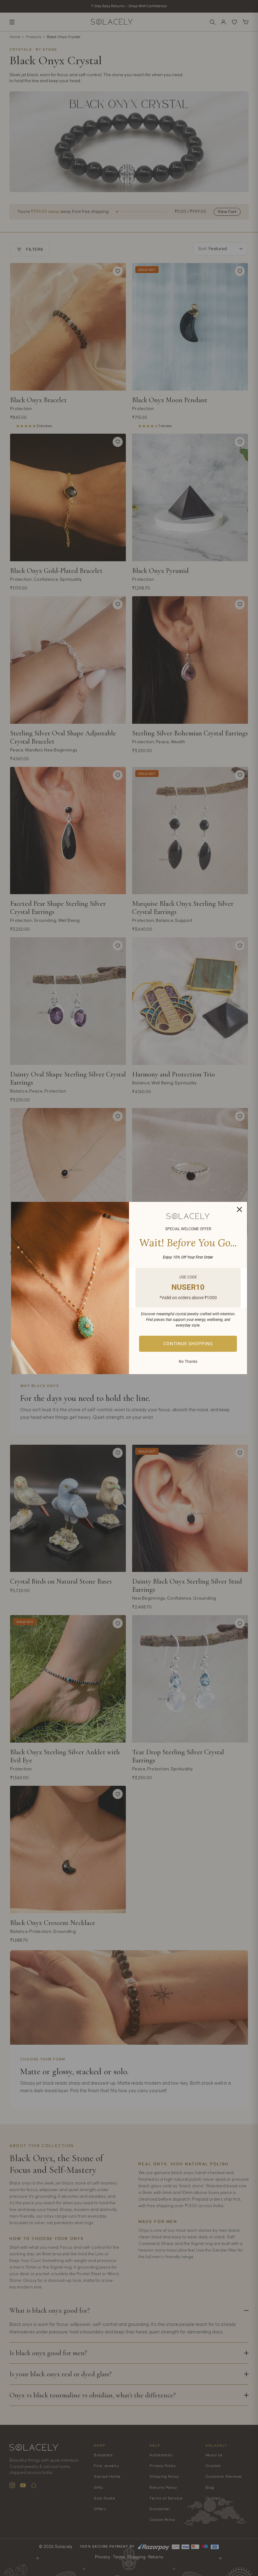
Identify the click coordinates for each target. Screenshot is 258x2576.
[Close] (239, 1209)
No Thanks (188, 1362)
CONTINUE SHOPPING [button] (188, 1344)
